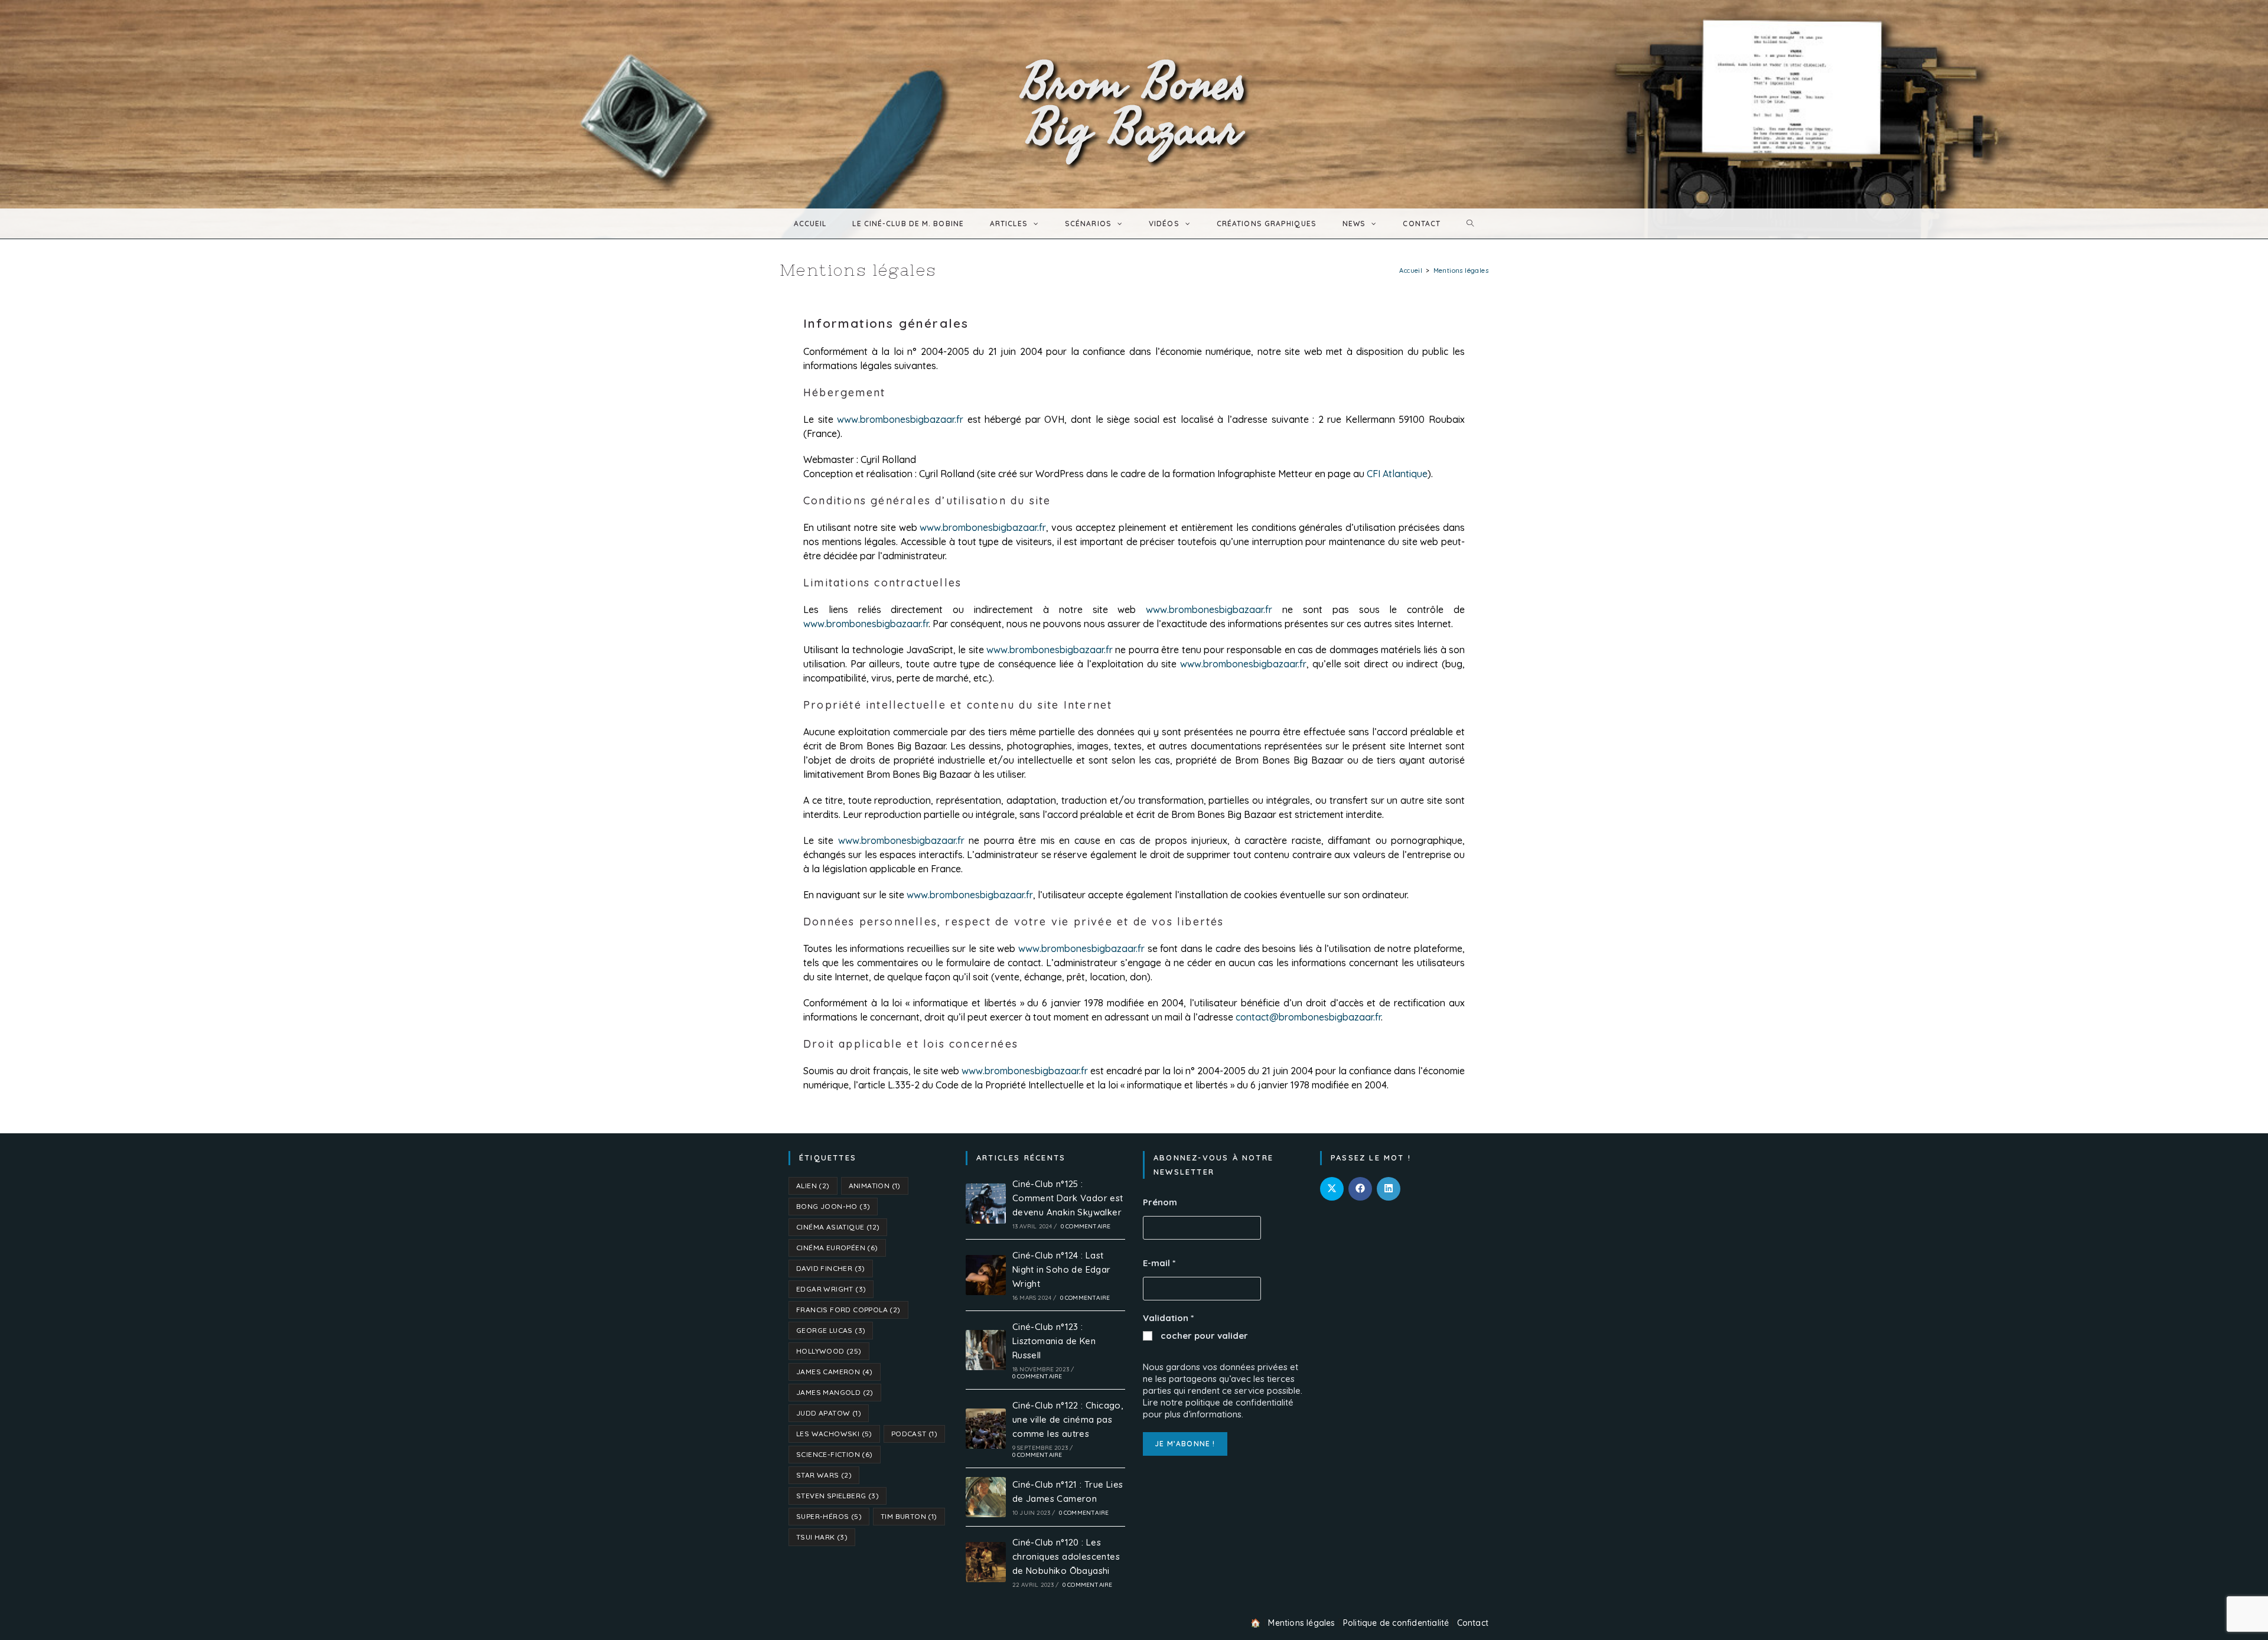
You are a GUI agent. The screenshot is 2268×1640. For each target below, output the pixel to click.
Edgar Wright (831, 1289)
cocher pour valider (1203, 1336)
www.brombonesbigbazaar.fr (900, 419)
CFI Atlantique (1397, 474)
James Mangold (835, 1392)
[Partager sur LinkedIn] (1389, 1189)
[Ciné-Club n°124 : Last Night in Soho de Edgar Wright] (986, 1275)
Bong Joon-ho (833, 1206)
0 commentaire (1086, 1226)
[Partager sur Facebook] (1360, 1189)
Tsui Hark (822, 1537)
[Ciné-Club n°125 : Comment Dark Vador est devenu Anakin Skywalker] (986, 1204)
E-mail (1159, 1263)
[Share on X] (1332, 1189)
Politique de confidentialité (1396, 1623)
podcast (914, 1434)
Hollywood (829, 1351)
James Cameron (835, 1372)
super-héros (829, 1516)
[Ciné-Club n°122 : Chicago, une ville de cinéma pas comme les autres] (986, 1429)
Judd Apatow (829, 1413)
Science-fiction (835, 1454)
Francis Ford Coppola (848, 1310)
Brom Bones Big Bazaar (1134, 104)
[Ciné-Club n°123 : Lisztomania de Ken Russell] (986, 1350)
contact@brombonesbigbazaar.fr (1308, 1017)
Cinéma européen (837, 1248)
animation (875, 1186)
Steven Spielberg (838, 1496)
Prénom (1160, 1202)
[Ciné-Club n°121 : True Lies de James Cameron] (986, 1497)
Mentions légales (1301, 1623)
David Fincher (831, 1268)
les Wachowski (834, 1434)
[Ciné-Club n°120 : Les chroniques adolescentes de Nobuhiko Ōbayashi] (986, 1562)
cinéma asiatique (838, 1227)
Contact (1473, 1623)
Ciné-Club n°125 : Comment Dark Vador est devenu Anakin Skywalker (1068, 1198)
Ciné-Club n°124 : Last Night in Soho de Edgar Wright (1062, 1269)
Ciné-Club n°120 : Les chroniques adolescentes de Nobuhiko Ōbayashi (1066, 1556)
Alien (813, 1186)
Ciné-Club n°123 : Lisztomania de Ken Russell (1054, 1341)
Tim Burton (909, 1516)
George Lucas (831, 1330)
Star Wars (824, 1475)
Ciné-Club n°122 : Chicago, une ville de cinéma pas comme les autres (1068, 1419)
